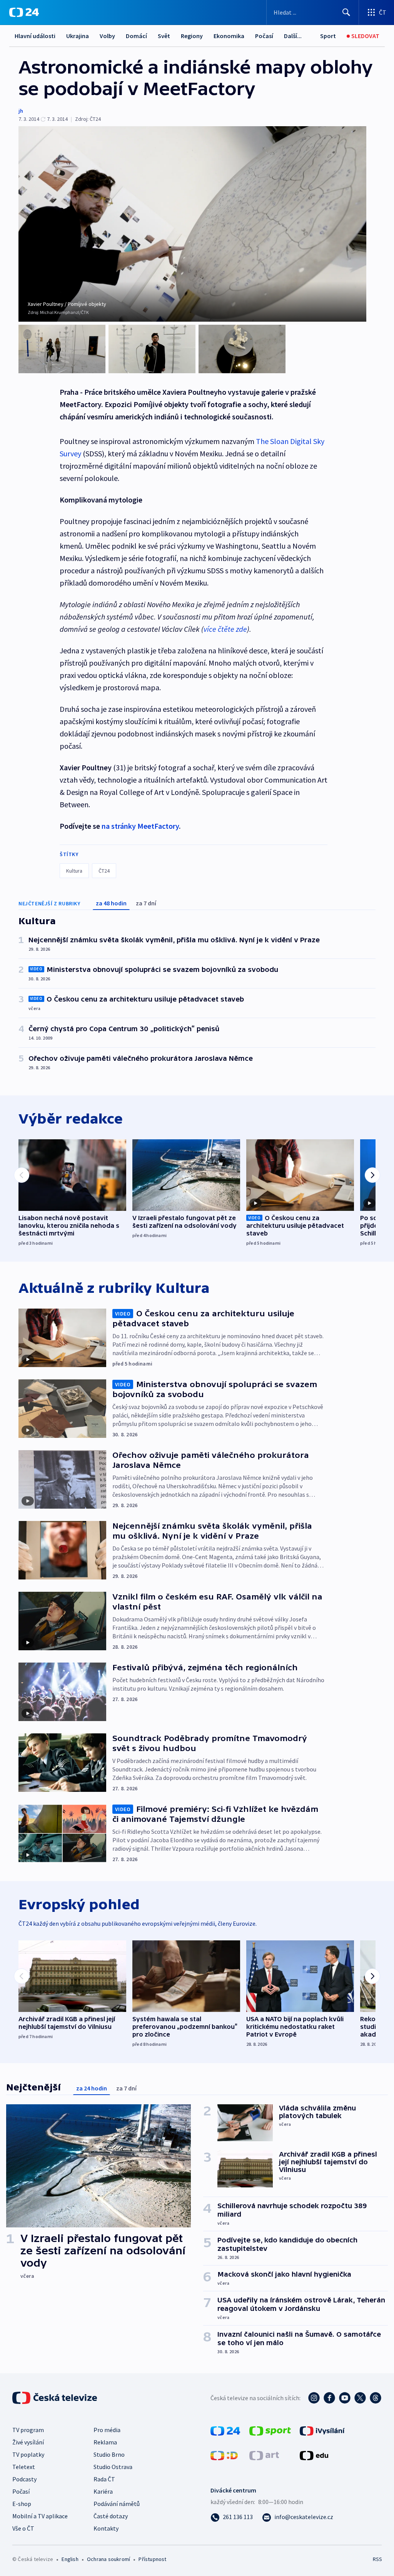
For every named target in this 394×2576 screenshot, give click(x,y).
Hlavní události (35, 36)
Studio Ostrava (113, 2467)
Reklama (105, 2442)
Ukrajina (78, 36)
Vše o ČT (23, 2528)
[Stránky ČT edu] (314, 2455)
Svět (164, 36)
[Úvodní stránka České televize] (55, 2398)
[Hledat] (346, 12)
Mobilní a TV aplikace (40, 2516)
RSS (377, 2559)
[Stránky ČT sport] (270, 2430)
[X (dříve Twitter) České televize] (360, 2398)
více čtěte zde (225, 629)
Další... (293, 36)
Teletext (24, 2467)
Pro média (107, 2430)
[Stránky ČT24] (225, 2430)
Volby (107, 36)
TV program (28, 2430)
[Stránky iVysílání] (322, 2430)
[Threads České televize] (376, 2398)
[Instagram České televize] (314, 2398)
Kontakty (106, 2528)
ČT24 (104, 871)
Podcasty (24, 2479)
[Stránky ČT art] (264, 2455)
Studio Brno (109, 2454)
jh (21, 111)
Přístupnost (152, 2559)
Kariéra (103, 2491)
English (70, 2559)
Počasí (264, 36)
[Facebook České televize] (329, 2398)
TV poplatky (28, 2454)
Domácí (136, 36)
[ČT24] (24, 12)
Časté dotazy (111, 2516)
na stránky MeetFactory (140, 826)
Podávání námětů (117, 2504)
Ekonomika (229, 36)
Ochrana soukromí (109, 2559)
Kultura (74, 871)
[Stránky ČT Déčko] (224, 2455)
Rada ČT (104, 2479)
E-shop (22, 2504)
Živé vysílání (28, 2442)
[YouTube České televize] (345, 2398)
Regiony (192, 36)
